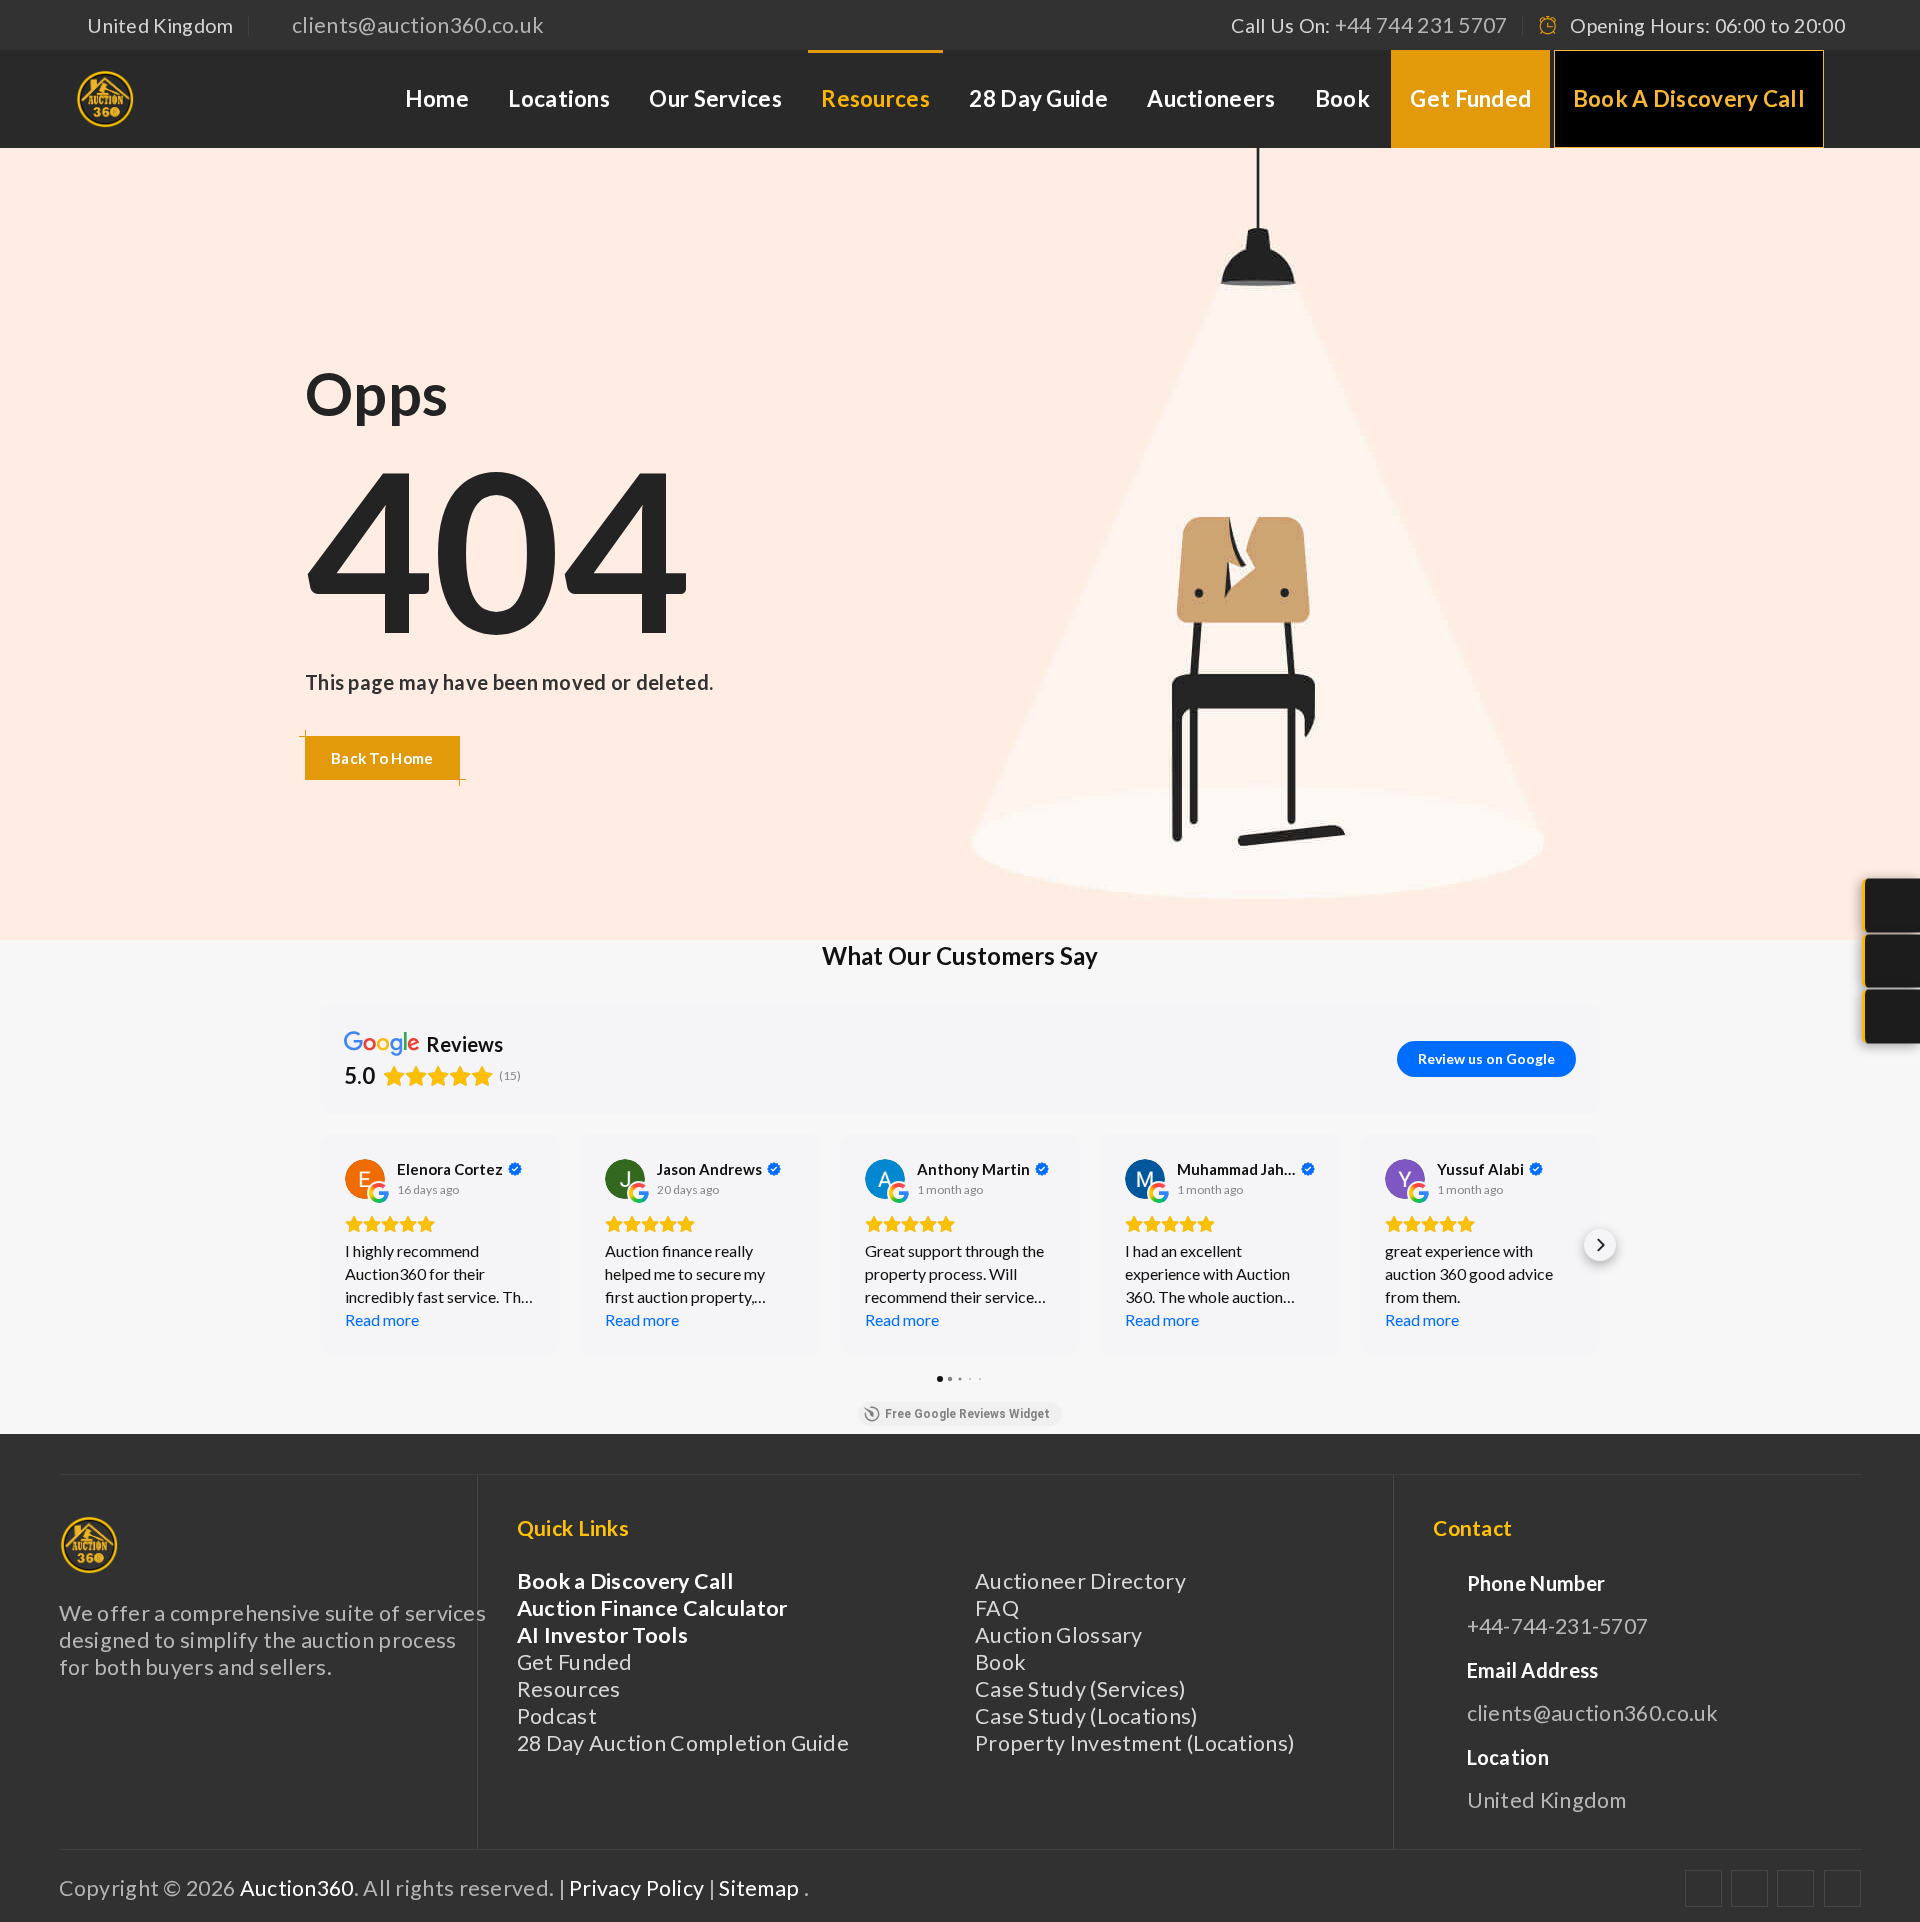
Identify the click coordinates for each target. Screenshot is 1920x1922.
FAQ (997, 1608)
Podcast (557, 1716)
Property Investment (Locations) (1135, 1743)
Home (437, 98)
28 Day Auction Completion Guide (683, 1743)
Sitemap (761, 1888)
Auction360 (297, 1888)
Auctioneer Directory (1080, 1581)
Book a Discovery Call (1689, 98)
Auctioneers (1211, 98)
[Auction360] (105, 99)
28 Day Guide (1038, 98)
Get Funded (1470, 98)
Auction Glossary (1059, 1635)
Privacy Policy (639, 1888)
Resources (875, 98)
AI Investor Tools (602, 1635)
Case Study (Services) (1080, 1689)
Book (1342, 98)
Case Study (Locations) (1087, 1716)
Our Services (715, 98)
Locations (559, 98)
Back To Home (382, 758)
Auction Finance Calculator (652, 1608)
